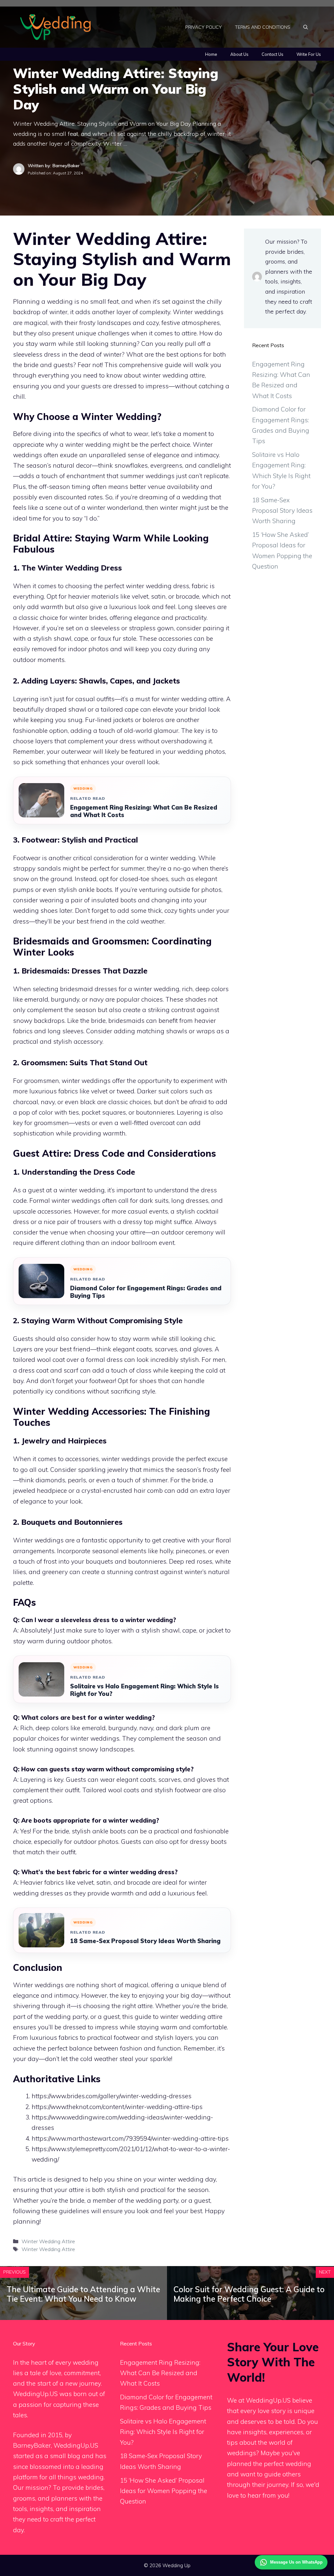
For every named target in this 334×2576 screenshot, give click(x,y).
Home (211, 54)
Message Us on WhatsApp (296, 2562)
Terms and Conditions (263, 27)
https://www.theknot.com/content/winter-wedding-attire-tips (117, 2107)
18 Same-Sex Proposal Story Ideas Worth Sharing (145, 1941)
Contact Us (273, 54)
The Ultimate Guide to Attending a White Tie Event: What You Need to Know (83, 2294)
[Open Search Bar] (306, 27)
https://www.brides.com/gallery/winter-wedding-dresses (112, 2096)
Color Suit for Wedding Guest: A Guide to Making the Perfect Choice (249, 2294)
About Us (239, 54)
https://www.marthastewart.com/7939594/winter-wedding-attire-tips (130, 2138)
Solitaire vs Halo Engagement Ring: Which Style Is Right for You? (144, 1690)
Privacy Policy (204, 27)
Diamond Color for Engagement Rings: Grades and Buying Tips (146, 1292)
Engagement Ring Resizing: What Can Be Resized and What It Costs (144, 811)
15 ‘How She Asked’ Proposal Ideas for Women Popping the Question (164, 2491)
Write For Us (309, 54)
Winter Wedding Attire (48, 2241)
